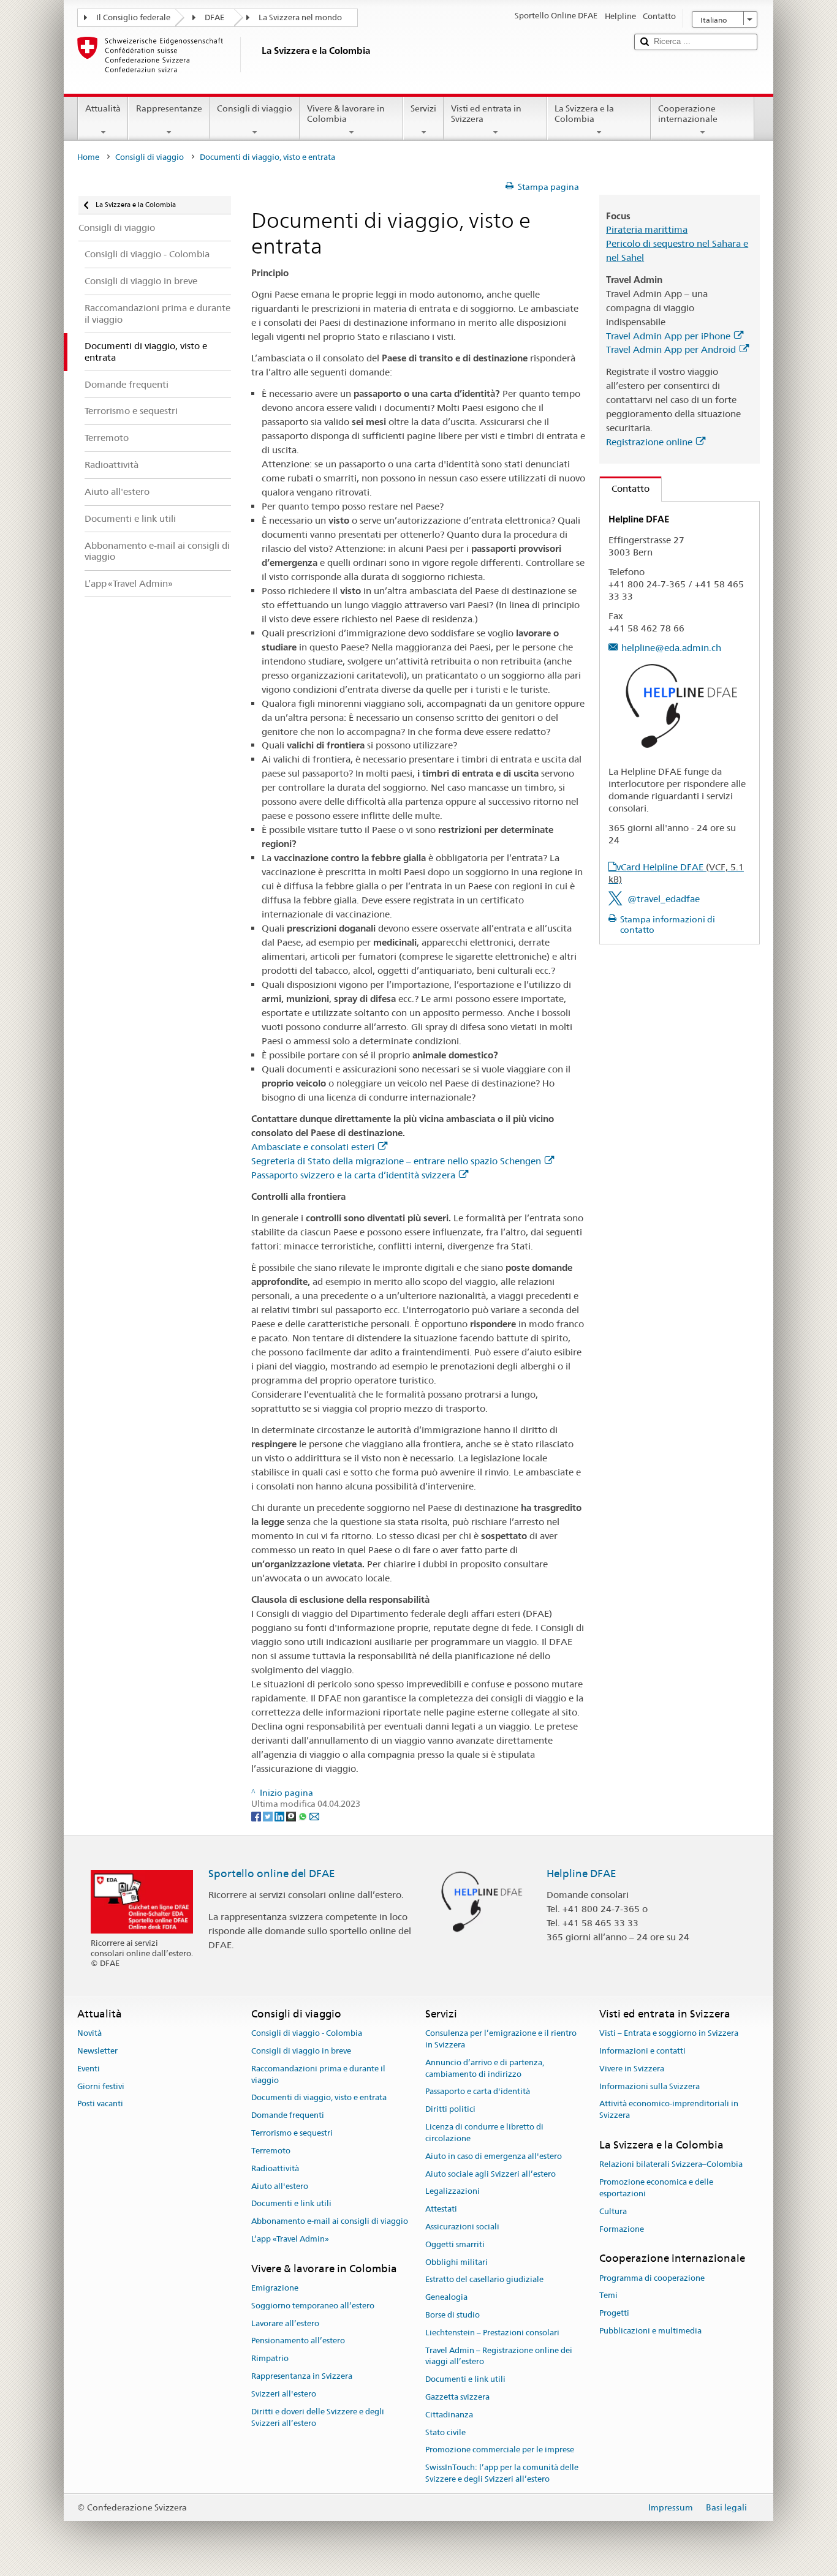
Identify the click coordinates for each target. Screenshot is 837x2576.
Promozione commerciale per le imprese (500, 2450)
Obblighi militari (456, 2262)
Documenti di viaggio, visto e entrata (319, 2098)
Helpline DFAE (581, 1874)
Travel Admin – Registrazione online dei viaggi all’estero (499, 2356)
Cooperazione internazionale (688, 114)
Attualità (103, 108)
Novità (89, 2033)
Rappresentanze (169, 108)
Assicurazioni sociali (462, 2227)
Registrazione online (649, 442)
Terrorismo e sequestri (292, 2133)
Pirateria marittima (647, 229)
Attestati (441, 2209)
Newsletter (97, 2051)
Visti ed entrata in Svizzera (486, 114)
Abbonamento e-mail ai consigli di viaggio (330, 2221)
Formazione (622, 2229)
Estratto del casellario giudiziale (484, 2280)
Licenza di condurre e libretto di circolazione (484, 2133)
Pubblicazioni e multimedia (650, 2331)
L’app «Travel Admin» (290, 2239)
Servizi (423, 108)
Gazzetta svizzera (457, 2397)
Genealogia (446, 2297)
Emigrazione (275, 2288)
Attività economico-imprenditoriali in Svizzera (669, 2110)
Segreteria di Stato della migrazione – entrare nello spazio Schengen (396, 1161)
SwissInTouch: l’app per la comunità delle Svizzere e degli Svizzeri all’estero (502, 2474)
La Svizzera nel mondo (300, 17)
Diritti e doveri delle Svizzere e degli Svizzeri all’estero (318, 2417)
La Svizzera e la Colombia (584, 114)
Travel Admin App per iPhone (668, 336)
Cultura (613, 2211)
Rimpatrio (270, 2359)
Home (88, 157)
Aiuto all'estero (280, 2186)
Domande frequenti (288, 2116)
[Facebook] (257, 1815)
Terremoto (271, 2151)
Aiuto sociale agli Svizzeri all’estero (490, 2174)
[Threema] (292, 1815)
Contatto (625, 488)
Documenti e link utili (291, 2204)
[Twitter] (269, 1815)
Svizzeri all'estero (284, 2394)
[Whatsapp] (304, 1815)
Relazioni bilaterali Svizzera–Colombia (671, 2165)
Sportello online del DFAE (272, 1874)
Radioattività (275, 2168)
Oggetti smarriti (455, 2244)
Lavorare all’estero (285, 2323)
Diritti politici (450, 2110)
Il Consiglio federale (133, 17)
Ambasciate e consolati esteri (313, 1147)
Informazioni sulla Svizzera (650, 2086)
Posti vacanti (100, 2104)
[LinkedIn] (280, 1815)
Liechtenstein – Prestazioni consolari (492, 2333)
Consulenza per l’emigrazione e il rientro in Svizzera (501, 2039)
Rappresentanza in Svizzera (302, 2376)
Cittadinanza (449, 2415)
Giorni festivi (101, 2086)
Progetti (614, 2314)
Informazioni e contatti (642, 2051)
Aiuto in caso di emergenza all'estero (494, 2156)
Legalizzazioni (453, 2192)
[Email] (314, 1815)
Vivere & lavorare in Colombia (346, 114)
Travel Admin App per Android (671, 349)
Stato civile (445, 2432)
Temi (608, 2296)
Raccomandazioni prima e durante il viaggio (318, 2074)
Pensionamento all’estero (298, 2341)
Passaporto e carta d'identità (478, 2092)
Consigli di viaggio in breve (301, 2051)
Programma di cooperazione (652, 2278)
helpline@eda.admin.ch (671, 648)
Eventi (89, 2069)
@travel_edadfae (664, 899)
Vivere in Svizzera (632, 2069)
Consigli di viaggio (255, 108)
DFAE (214, 17)
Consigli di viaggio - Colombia (307, 2033)
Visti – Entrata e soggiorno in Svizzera (669, 2033)
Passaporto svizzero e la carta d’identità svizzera (353, 1175)
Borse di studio (453, 2315)
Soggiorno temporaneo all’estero (313, 2306)
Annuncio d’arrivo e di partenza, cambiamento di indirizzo (485, 2068)
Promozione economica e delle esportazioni (656, 2188)
